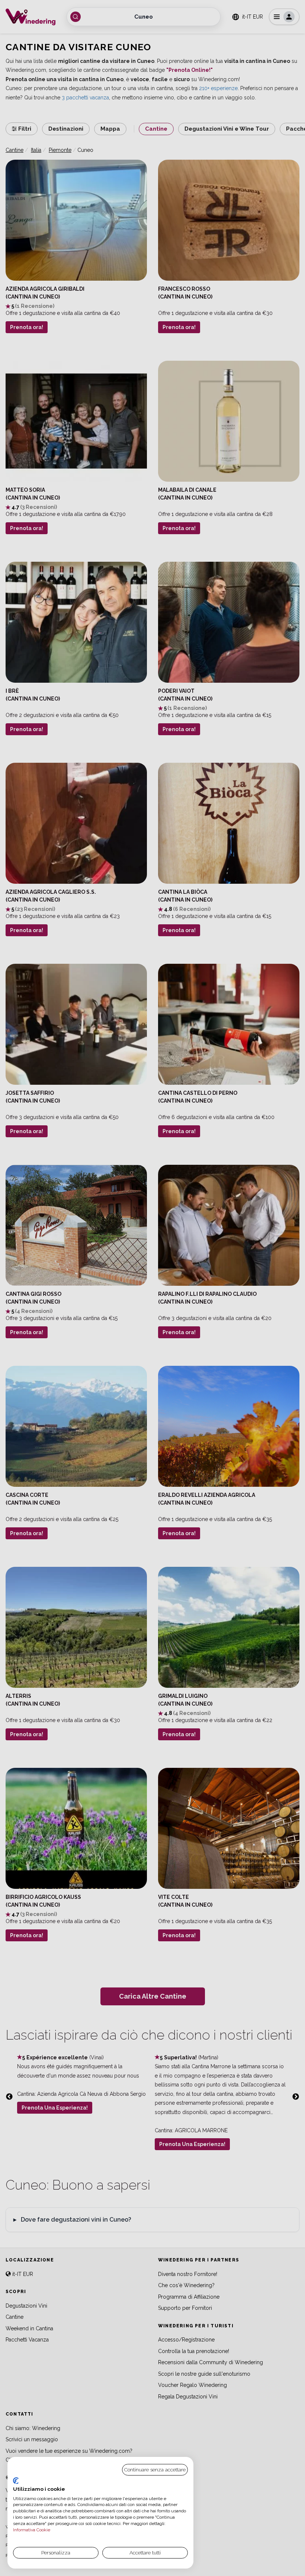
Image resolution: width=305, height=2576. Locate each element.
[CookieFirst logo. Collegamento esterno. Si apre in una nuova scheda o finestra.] (16, 2481)
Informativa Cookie (32, 2530)
